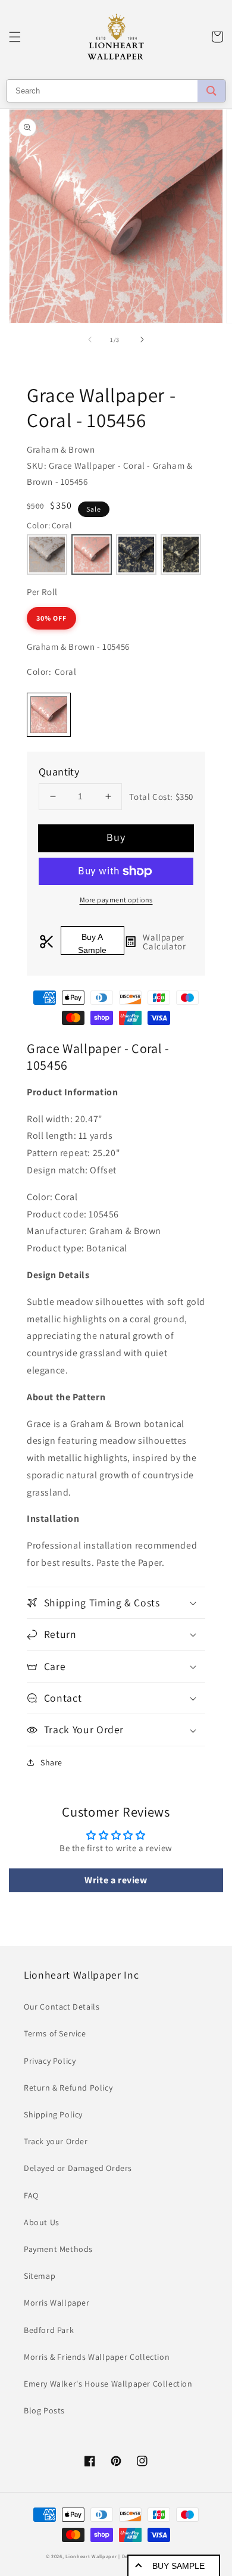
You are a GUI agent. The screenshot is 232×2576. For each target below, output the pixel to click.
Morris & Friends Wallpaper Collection (97, 2357)
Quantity (59, 772)
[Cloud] (47, 555)
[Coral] (92, 555)
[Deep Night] (181, 555)
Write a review (116, 1880)
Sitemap (40, 2276)
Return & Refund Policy (68, 2088)
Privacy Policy (50, 2061)
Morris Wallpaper (57, 2303)
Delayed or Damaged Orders (78, 2168)
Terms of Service (55, 2033)
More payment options (116, 900)
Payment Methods (58, 2249)
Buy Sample (178, 2566)
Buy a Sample (92, 943)
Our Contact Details (62, 2007)
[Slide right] (142, 339)
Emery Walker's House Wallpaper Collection (108, 2384)
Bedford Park (49, 2330)
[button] (15, 37)
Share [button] (51, 1762)
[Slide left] (90, 339)
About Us (42, 2222)
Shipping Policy (53, 2114)
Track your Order (56, 2141)
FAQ (31, 2195)
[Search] (211, 91)
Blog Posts (44, 2410)
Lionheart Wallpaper (91, 2556)
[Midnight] (136, 555)
